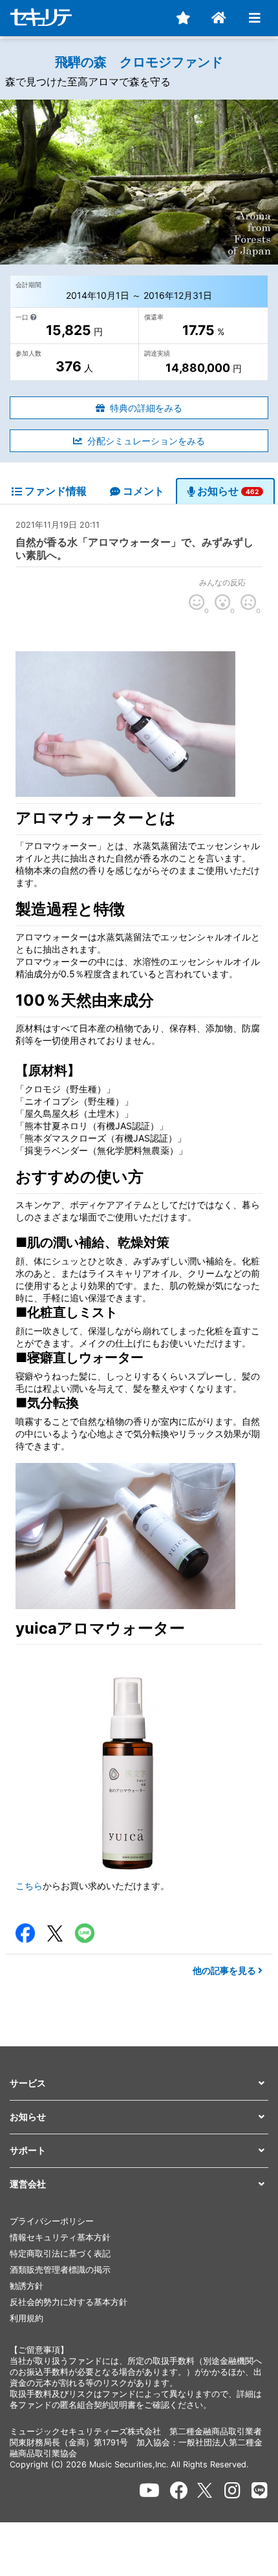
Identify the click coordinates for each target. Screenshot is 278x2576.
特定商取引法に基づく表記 (60, 2254)
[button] (139, 2084)
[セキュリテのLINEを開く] (260, 2491)
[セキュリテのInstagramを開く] (232, 2491)
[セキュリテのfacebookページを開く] (179, 2491)
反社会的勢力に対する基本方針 (69, 2302)
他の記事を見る (225, 1970)
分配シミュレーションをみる (146, 441)
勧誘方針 (27, 2286)
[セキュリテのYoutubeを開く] (149, 2491)
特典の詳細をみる (146, 408)
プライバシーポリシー (52, 2221)
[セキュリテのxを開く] (206, 2490)
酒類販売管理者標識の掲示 (60, 2270)
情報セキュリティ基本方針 (60, 2237)
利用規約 (27, 2318)
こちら (29, 1886)
